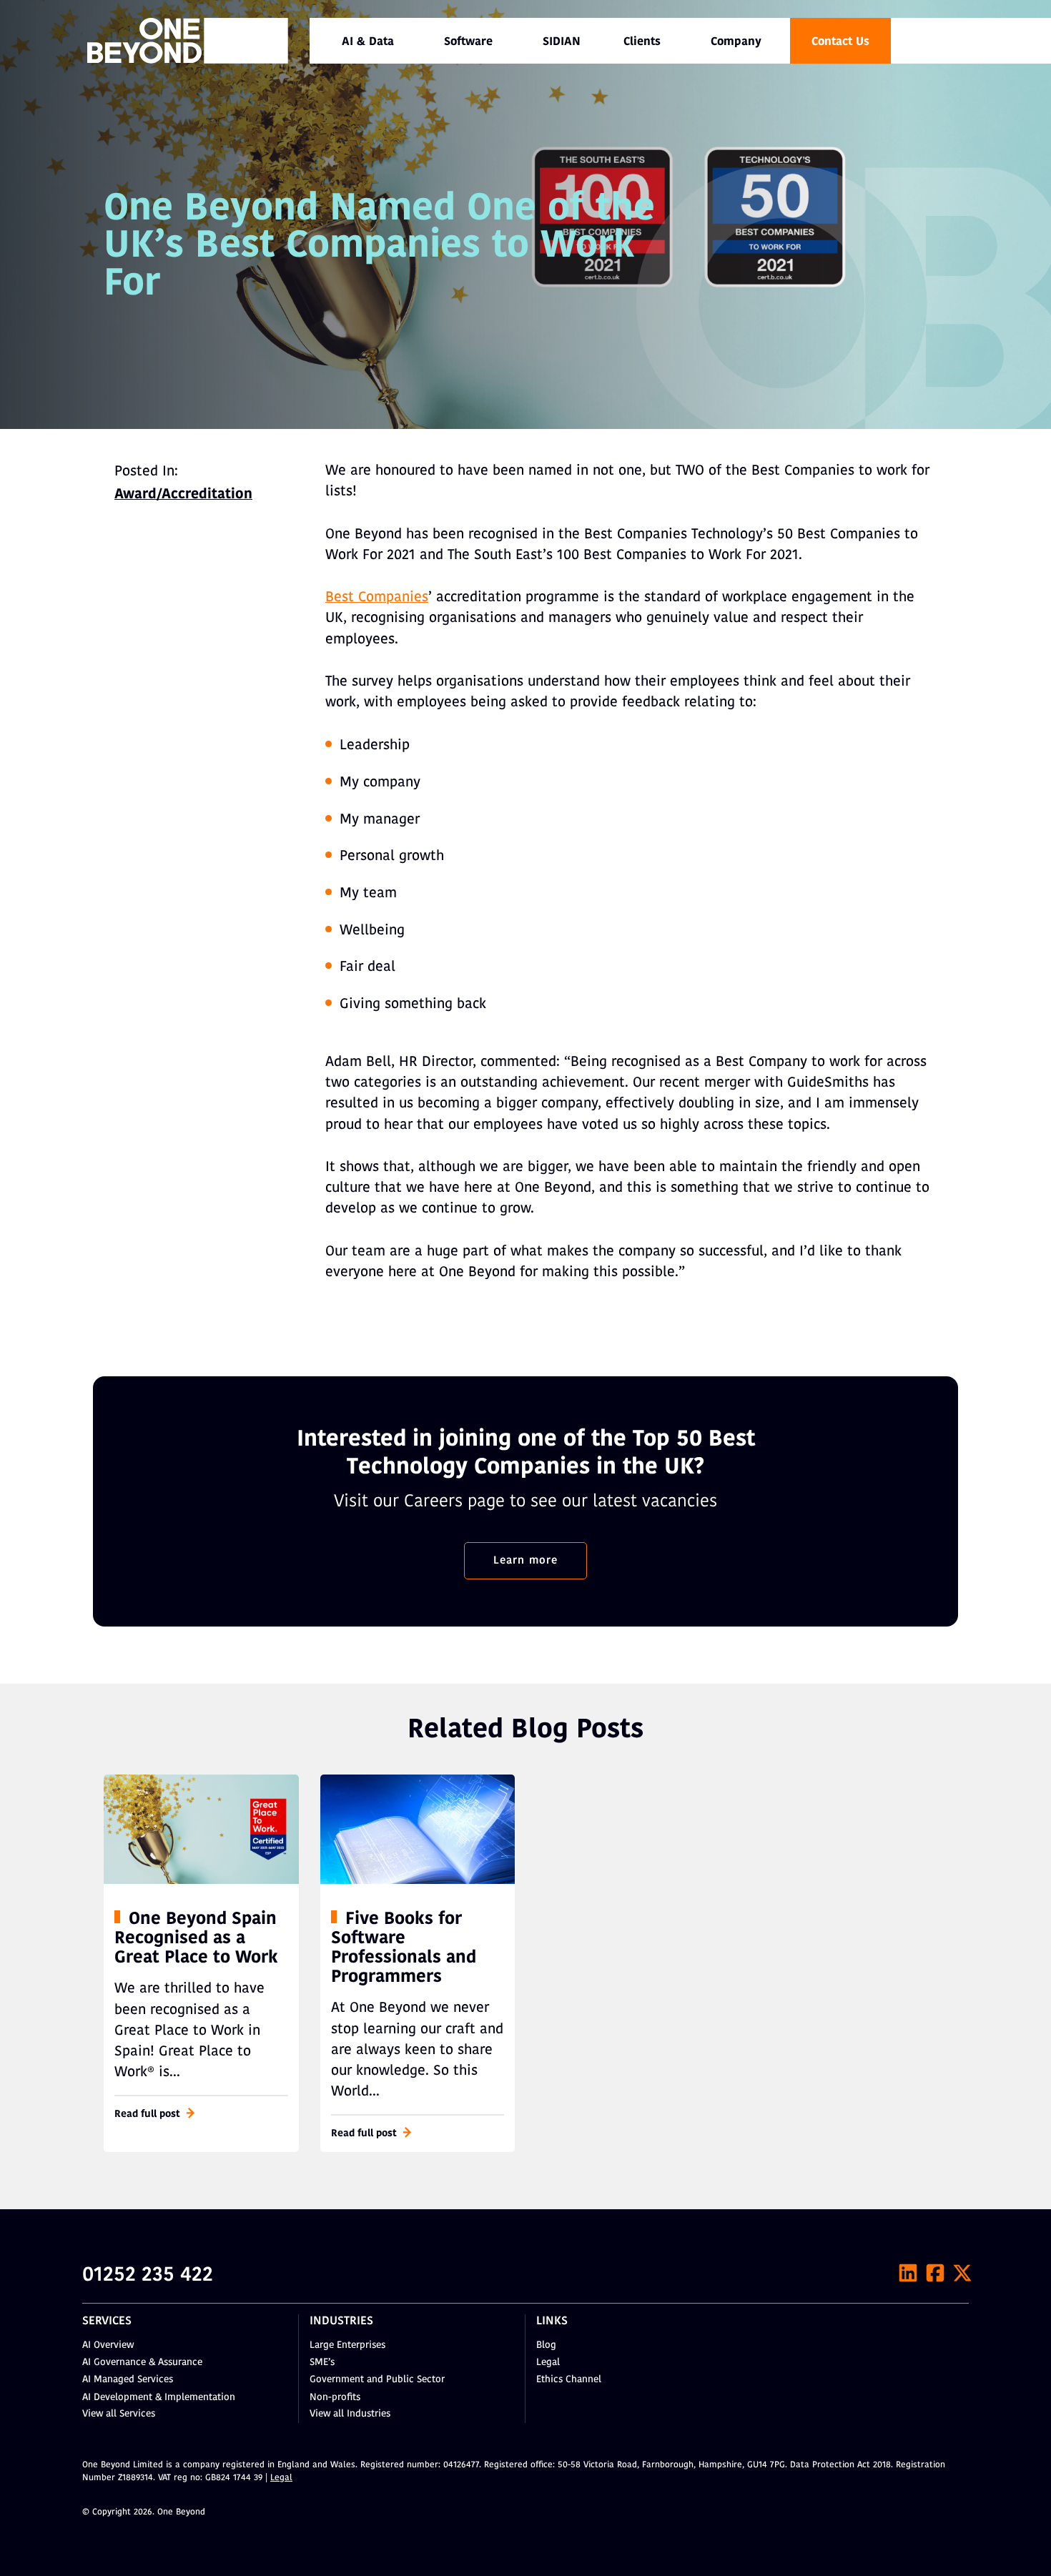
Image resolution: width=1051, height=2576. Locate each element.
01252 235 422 (148, 2276)
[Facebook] (935, 2273)
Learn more (525, 1561)
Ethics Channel (569, 2380)
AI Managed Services (128, 2380)
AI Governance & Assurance (142, 2363)
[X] (962, 2273)
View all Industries (350, 2414)
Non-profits (335, 2398)
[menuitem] (368, 41)
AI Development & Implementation (159, 2398)
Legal (548, 2363)
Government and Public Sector (377, 2380)
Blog (546, 2345)
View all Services (119, 2414)
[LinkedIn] (908, 2273)
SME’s (322, 2363)
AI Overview (108, 2345)
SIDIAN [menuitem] (562, 42)
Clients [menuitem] (642, 42)
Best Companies (377, 598)
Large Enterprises (347, 2345)
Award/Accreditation (183, 495)
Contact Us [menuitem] (840, 42)
